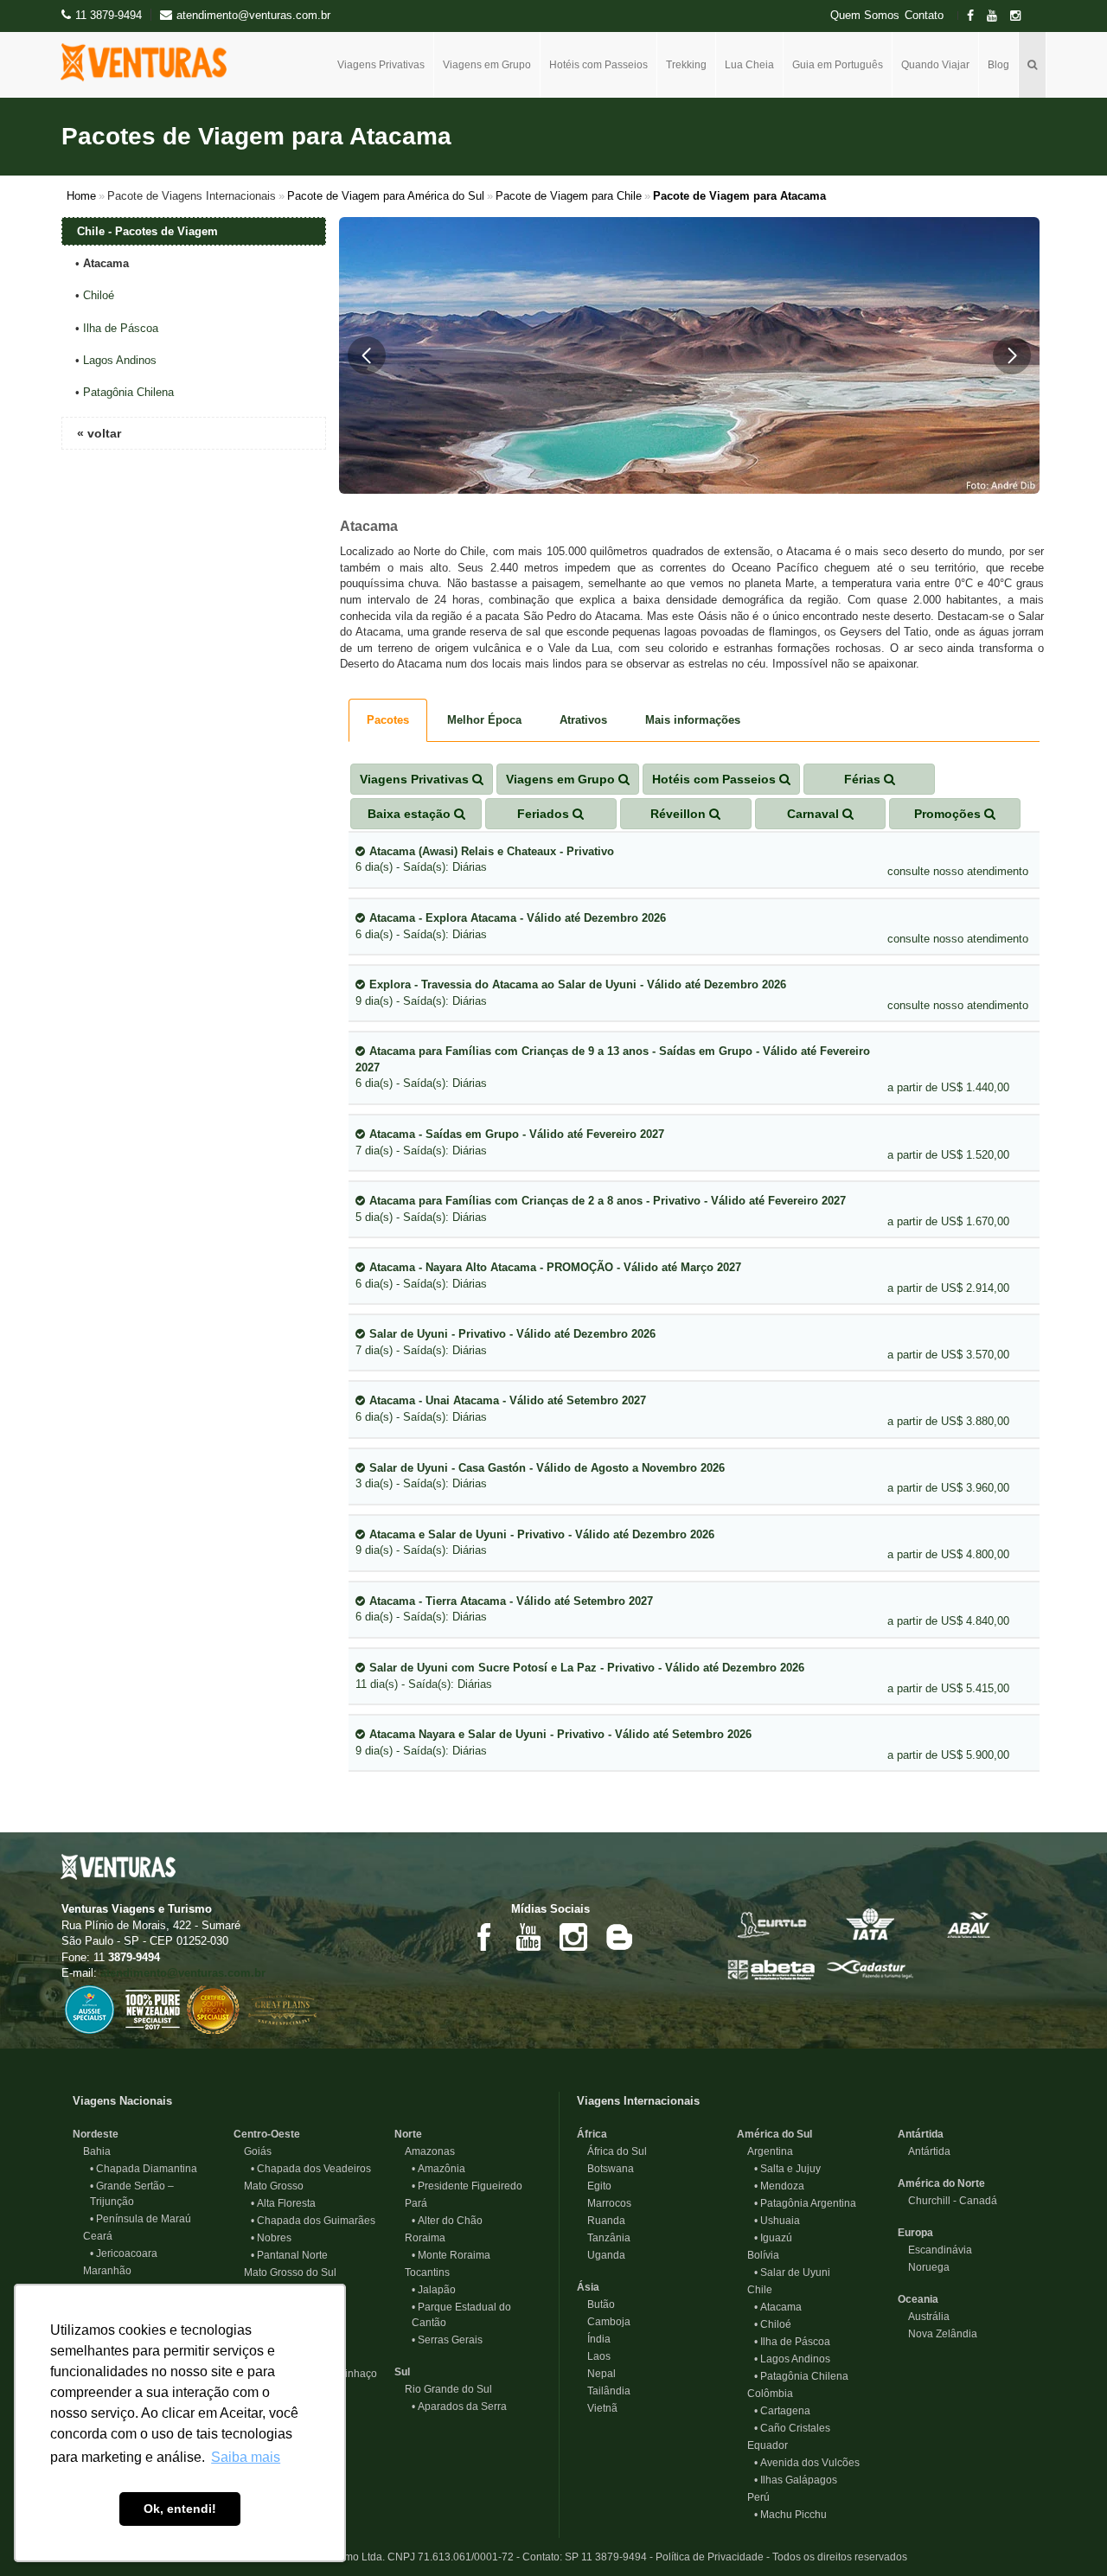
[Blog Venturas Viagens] (618, 1936)
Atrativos (583, 720)
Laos (594, 2356)
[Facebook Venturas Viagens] (483, 1936)
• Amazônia (438, 2169)
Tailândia (604, 2391)
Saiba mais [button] (246, 2457)
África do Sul (612, 2151)
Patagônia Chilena (128, 392)
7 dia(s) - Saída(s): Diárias (510, 1142)
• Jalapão (434, 2290)
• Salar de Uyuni (792, 2272)
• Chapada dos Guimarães (313, 2221)
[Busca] (1033, 65)
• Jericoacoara (124, 2253)
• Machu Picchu (790, 2515)
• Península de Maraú (141, 2219)
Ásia (588, 2287)
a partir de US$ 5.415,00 (948, 1688)
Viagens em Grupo (487, 65)
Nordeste (96, 2134)
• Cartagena (782, 2411)
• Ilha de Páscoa (792, 2342)
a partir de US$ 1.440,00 (948, 1087)
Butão (596, 2304)
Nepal (596, 2374)
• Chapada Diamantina (144, 2169)
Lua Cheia (749, 65)
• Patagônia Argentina (805, 2203)
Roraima (420, 2238)
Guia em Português (838, 65)
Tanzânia (604, 2238)
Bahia (92, 2151)
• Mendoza (779, 2186)
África (592, 2134)
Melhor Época (484, 720)
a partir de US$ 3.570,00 (948, 1355)
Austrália (924, 2317)
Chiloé (99, 295)
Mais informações (693, 720)
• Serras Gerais (447, 2340)
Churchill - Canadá (947, 2201)
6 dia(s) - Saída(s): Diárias (485, 860)
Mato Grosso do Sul (285, 2272)
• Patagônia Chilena (801, 2376)
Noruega (924, 2267)
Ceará (93, 2236)
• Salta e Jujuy (787, 2169)
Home (81, 196)
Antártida (921, 2134)
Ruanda (601, 2221)
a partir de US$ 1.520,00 (948, 1155)
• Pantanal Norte (289, 2255)
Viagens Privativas (381, 65)
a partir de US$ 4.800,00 (948, 1554)
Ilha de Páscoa (121, 328)
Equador (762, 2445)
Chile (755, 2290)
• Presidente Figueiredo (467, 2186)
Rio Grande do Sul (443, 2389)
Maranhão (102, 2271)
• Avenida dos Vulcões (807, 2463)
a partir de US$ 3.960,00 (948, 1488)
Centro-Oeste (267, 2134)
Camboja (604, 2322)
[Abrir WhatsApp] (1064, 2532)
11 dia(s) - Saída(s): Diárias (580, 1676)
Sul (402, 2372)
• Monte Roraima (451, 2255)
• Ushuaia (777, 2221)
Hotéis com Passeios (598, 65)
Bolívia (758, 2255)
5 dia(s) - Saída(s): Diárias (601, 1209)
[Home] (150, 62)
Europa (915, 2233)
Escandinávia (935, 2250)
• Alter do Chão (447, 2221)
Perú (753, 2497)
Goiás (253, 2151)
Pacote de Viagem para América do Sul (386, 196)
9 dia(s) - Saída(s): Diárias (571, 993)
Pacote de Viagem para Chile (569, 196)
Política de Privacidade (710, 2557)
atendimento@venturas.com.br (183, 1973)
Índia (594, 2339)
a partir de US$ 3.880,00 (948, 1421)
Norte (408, 2134)
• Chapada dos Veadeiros (311, 2169)
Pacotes (388, 720)
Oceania (918, 2299)
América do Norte (941, 2183)
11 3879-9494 (109, 15)
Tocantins (422, 2272)
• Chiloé (773, 2324)
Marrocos (604, 2203)
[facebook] (976, 16)
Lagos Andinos (120, 360)
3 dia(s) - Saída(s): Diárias (540, 1476)
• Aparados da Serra (459, 2407)
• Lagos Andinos (792, 2359)
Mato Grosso (269, 2186)
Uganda (601, 2255)
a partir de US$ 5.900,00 (948, 1755)
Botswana (605, 2169)
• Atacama (778, 2307)
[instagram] (1021, 16)
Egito (594, 2186)
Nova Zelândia (937, 2334)
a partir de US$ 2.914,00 (948, 1288)
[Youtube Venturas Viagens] (528, 1936)
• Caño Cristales (792, 2428)
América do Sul (774, 2134)
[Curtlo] (771, 1924)
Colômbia (765, 2394)
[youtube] (997, 16)
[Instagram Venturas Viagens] (573, 1936)
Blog (998, 65)
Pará (411, 2203)
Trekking (686, 65)
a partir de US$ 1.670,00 (948, 1221)
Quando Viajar (935, 65)
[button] (367, 355)
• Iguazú (773, 2238)
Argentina (765, 2151)
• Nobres (271, 2238)
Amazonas (425, 2151)
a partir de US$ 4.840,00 (948, 1621)
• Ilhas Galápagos (796, 2480)
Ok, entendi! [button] (180, 2509)
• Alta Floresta (283, 2203)
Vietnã (597, 2408)
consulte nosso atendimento (958, 871)
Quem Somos (865, 16)
